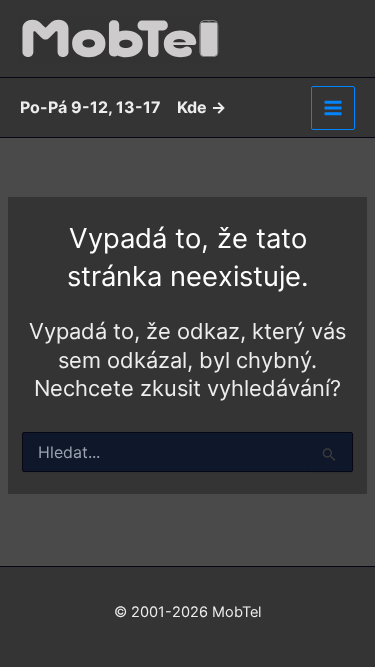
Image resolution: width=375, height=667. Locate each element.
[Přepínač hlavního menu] (333, 108)
